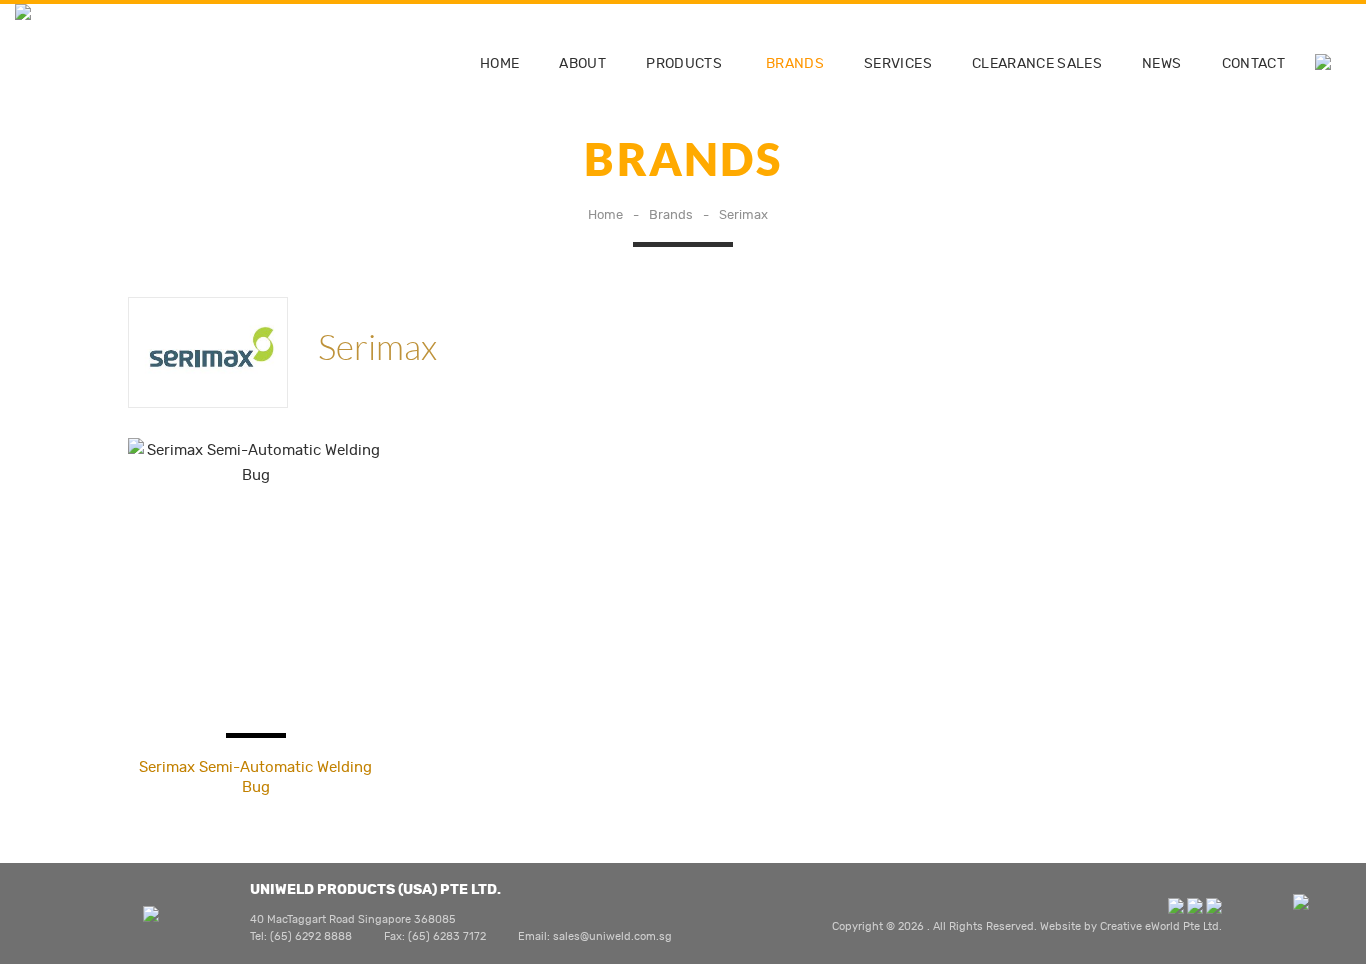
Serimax (743, 215)
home (499, 64)
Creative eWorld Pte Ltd (1159, 926)
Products (684, 64)
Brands (671, 215)
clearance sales (1037, 64)
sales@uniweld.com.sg (612, 936)
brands (795, 64)
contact (1253, 64)
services (898, 64)
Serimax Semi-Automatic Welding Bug (255, 777)
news (1161, 64)
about (582, 64)
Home (605, 215)
